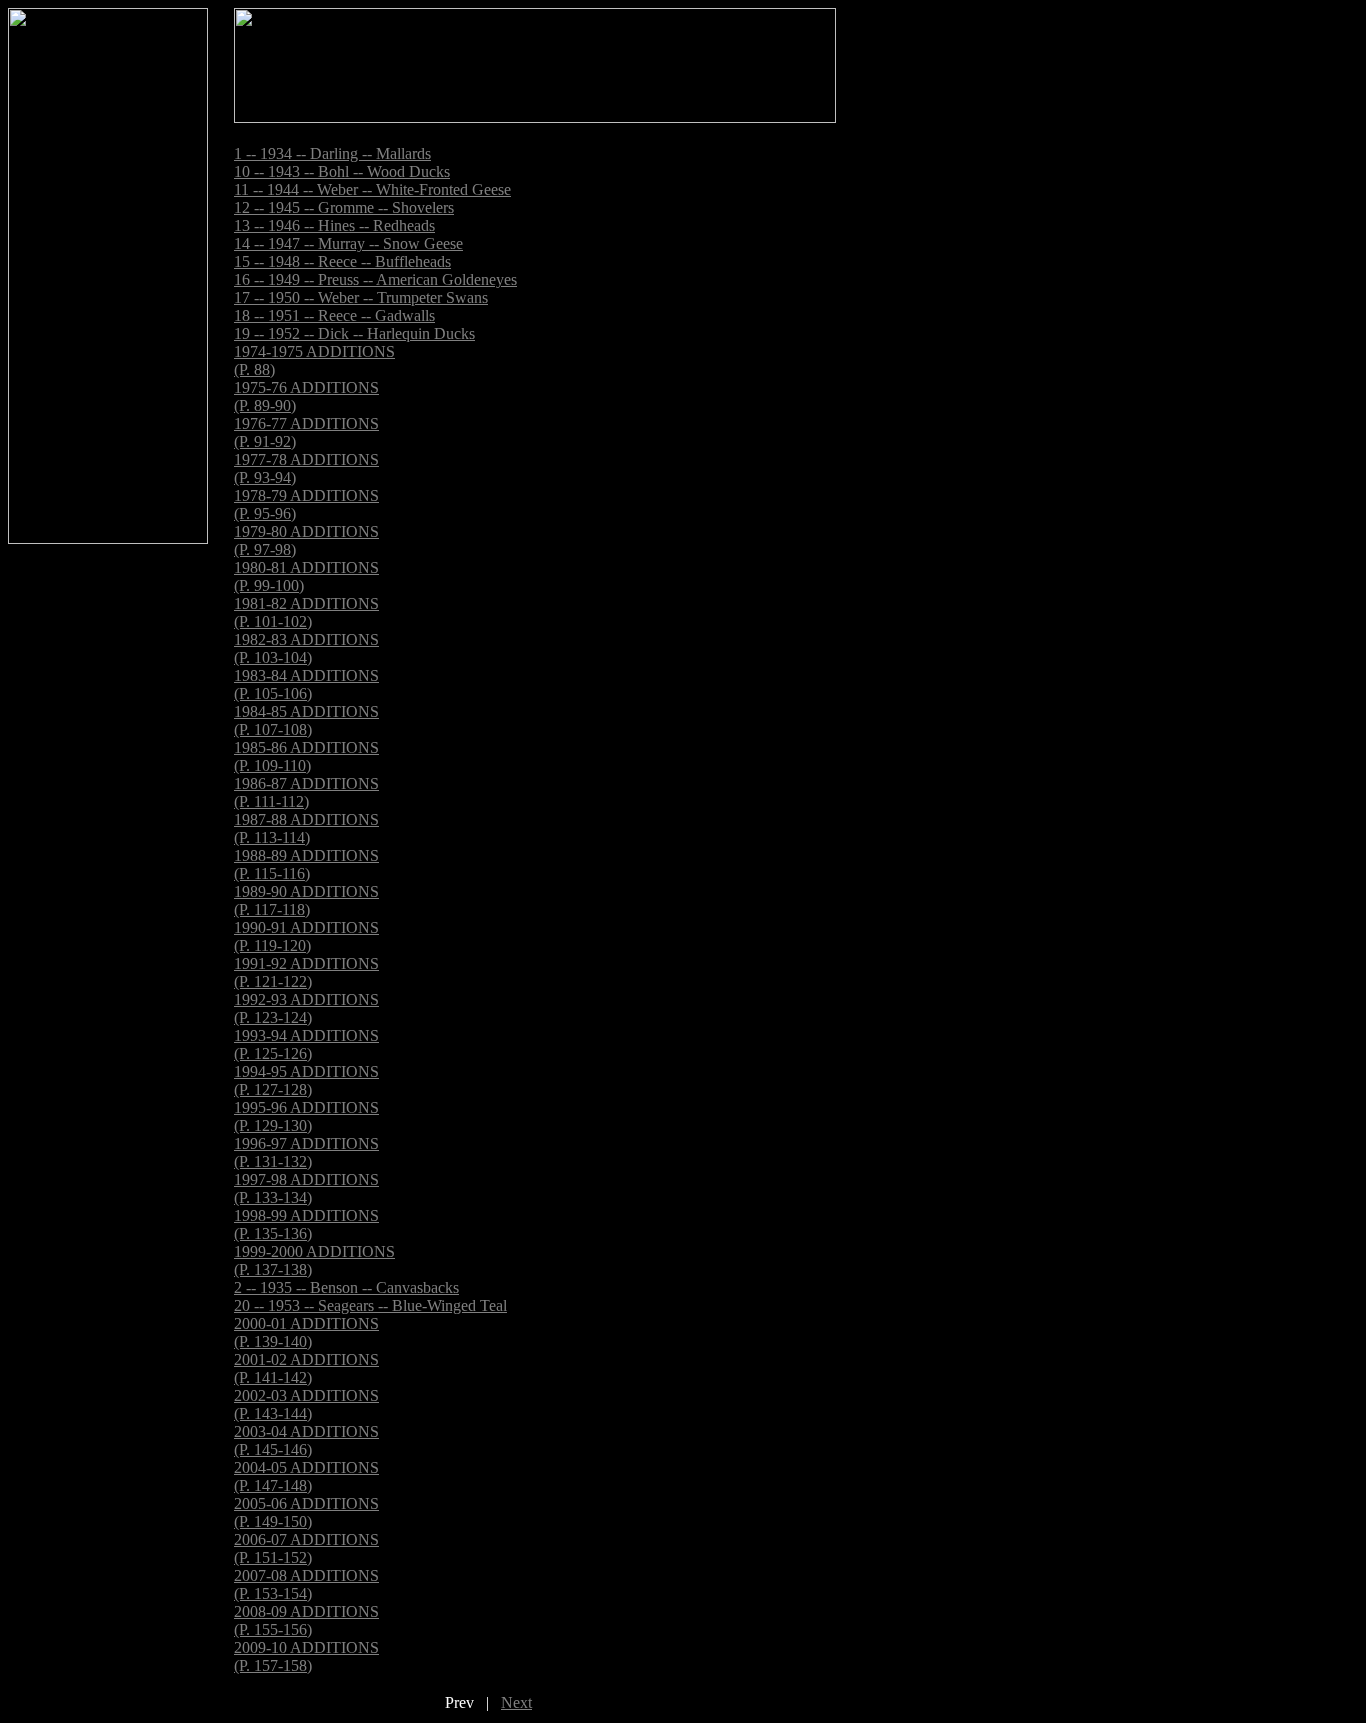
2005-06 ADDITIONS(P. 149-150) (306, 1512)
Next (516, 1702)
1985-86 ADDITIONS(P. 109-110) (306, 756)
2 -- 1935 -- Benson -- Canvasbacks (346, 1287)
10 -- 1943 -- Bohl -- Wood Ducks (342, 171)
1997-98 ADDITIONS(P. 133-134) (306, 1188)
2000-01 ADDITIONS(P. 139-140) (306, 1332)
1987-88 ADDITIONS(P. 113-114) (306, 828)
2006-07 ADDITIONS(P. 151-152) (306, 1548)
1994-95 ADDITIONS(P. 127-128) (306, 1080)
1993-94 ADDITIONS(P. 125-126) (306, 1044)
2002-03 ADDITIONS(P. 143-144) (306, 1404)
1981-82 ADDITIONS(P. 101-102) (306, 612)
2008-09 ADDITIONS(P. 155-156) (306, 1620)
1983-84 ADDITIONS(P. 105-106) (306, 684)
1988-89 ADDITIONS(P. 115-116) (306, 864)
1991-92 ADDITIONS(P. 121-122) (306, 972)
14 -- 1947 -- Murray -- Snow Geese (348, 243)
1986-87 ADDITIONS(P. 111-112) (306, 792)
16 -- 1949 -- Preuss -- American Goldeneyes (375, 279)
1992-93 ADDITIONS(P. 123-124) (306, 1008)
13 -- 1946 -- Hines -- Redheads (334, 225)
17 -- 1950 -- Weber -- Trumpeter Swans (361, 297)
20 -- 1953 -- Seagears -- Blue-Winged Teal (370, 1305)
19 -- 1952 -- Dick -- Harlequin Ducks (354, 333)
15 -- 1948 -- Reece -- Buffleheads (342, 261)
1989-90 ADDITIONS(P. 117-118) (306, 900)
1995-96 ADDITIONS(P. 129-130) (306, 1116)
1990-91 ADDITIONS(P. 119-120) (306, 936)
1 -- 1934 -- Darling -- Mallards (332, 153)
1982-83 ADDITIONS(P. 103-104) (306, 648)
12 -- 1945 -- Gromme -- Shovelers (344, 207)
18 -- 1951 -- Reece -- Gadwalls (334, 315)
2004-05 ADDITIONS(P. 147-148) (306, 1476)
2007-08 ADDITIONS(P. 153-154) (306, 1584)
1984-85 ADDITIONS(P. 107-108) (306, 720)
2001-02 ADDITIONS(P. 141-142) (306, 1368)
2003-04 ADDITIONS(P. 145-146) (306, 1440)
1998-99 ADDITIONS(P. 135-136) (306, 1224)
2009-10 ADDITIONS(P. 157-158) (306, 1656)
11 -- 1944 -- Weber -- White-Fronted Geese (372, 189)
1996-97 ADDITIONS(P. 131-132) (306, 1152)
